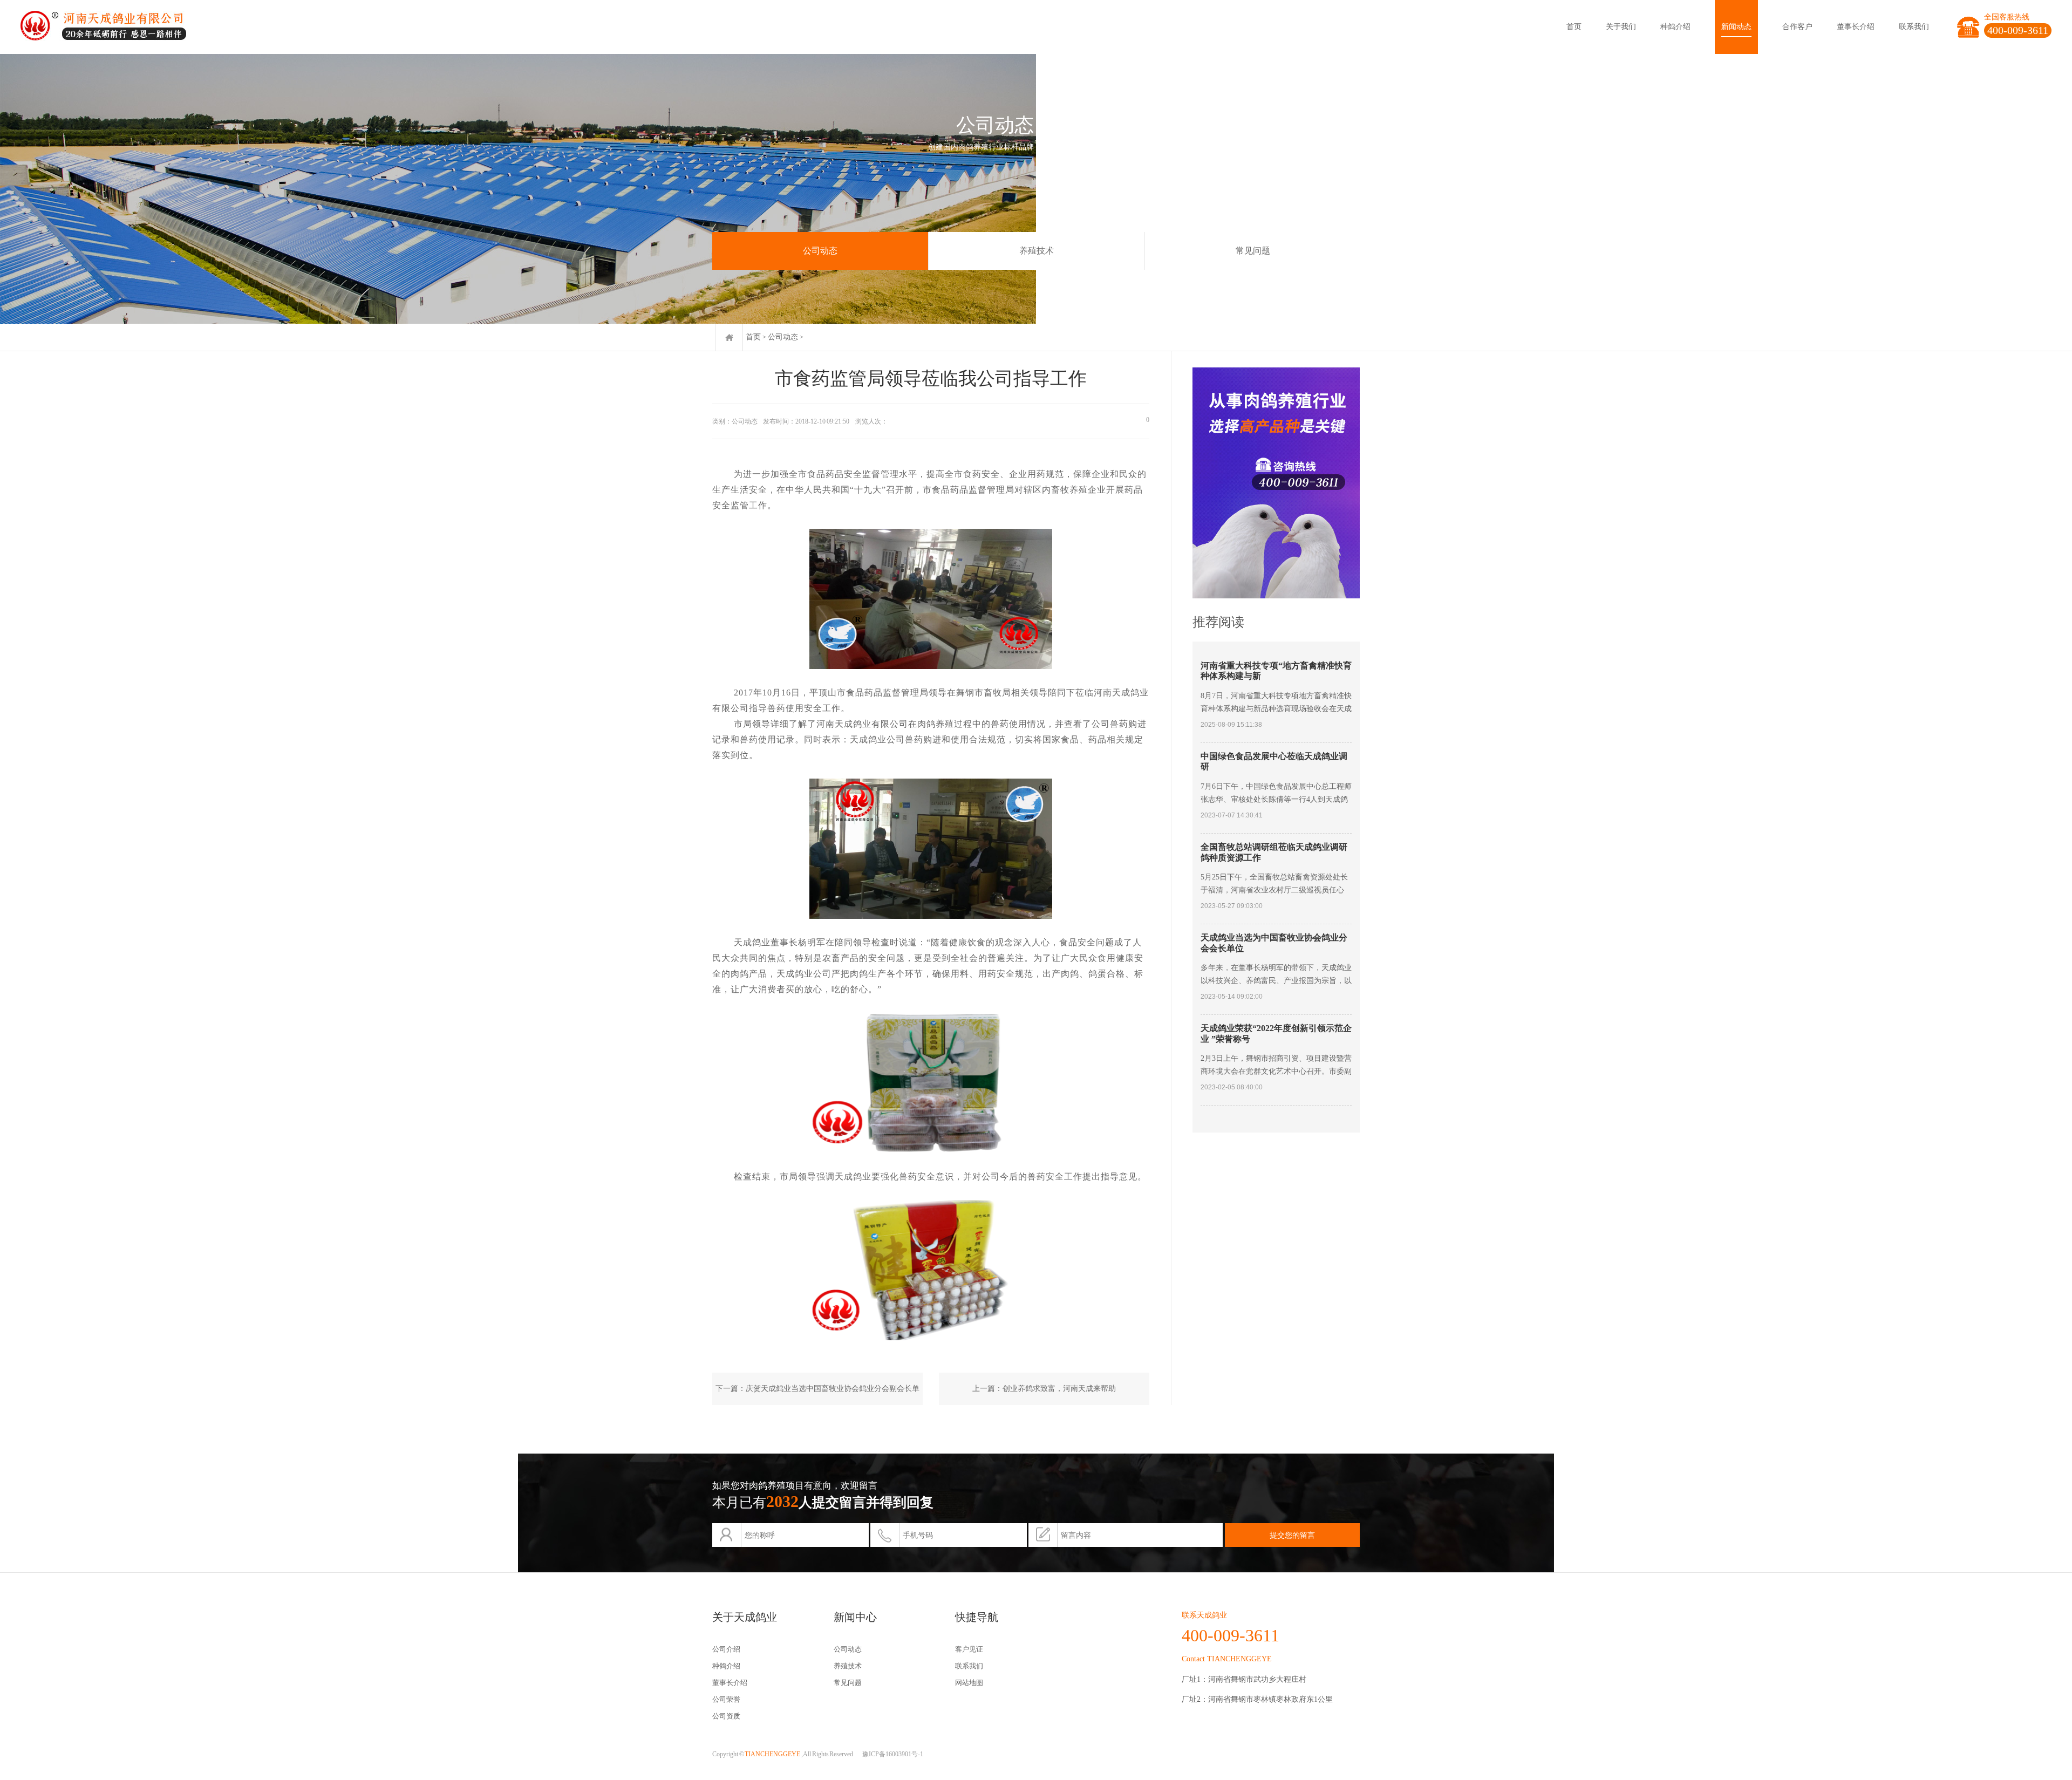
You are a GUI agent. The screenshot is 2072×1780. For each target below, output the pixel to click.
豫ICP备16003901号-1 (893, 1754)
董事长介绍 (1856, 27)
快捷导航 (977, 1617)
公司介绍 (726, 1649)
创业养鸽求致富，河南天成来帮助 (1059, 1389)
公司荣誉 (726, 1699)
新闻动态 (1736, 27)
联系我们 (1914, 27)
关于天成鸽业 (745, 1617)
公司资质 (726, 1716)
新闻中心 (855, 1617)
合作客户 (1797, 27)
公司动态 (820, 251)
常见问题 (1253, 251)
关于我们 (1621, 27)
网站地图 (969, 1683)
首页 (1574, 27)
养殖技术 (1037, 251)
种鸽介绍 (1675, 27)
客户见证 (969, 1649)
